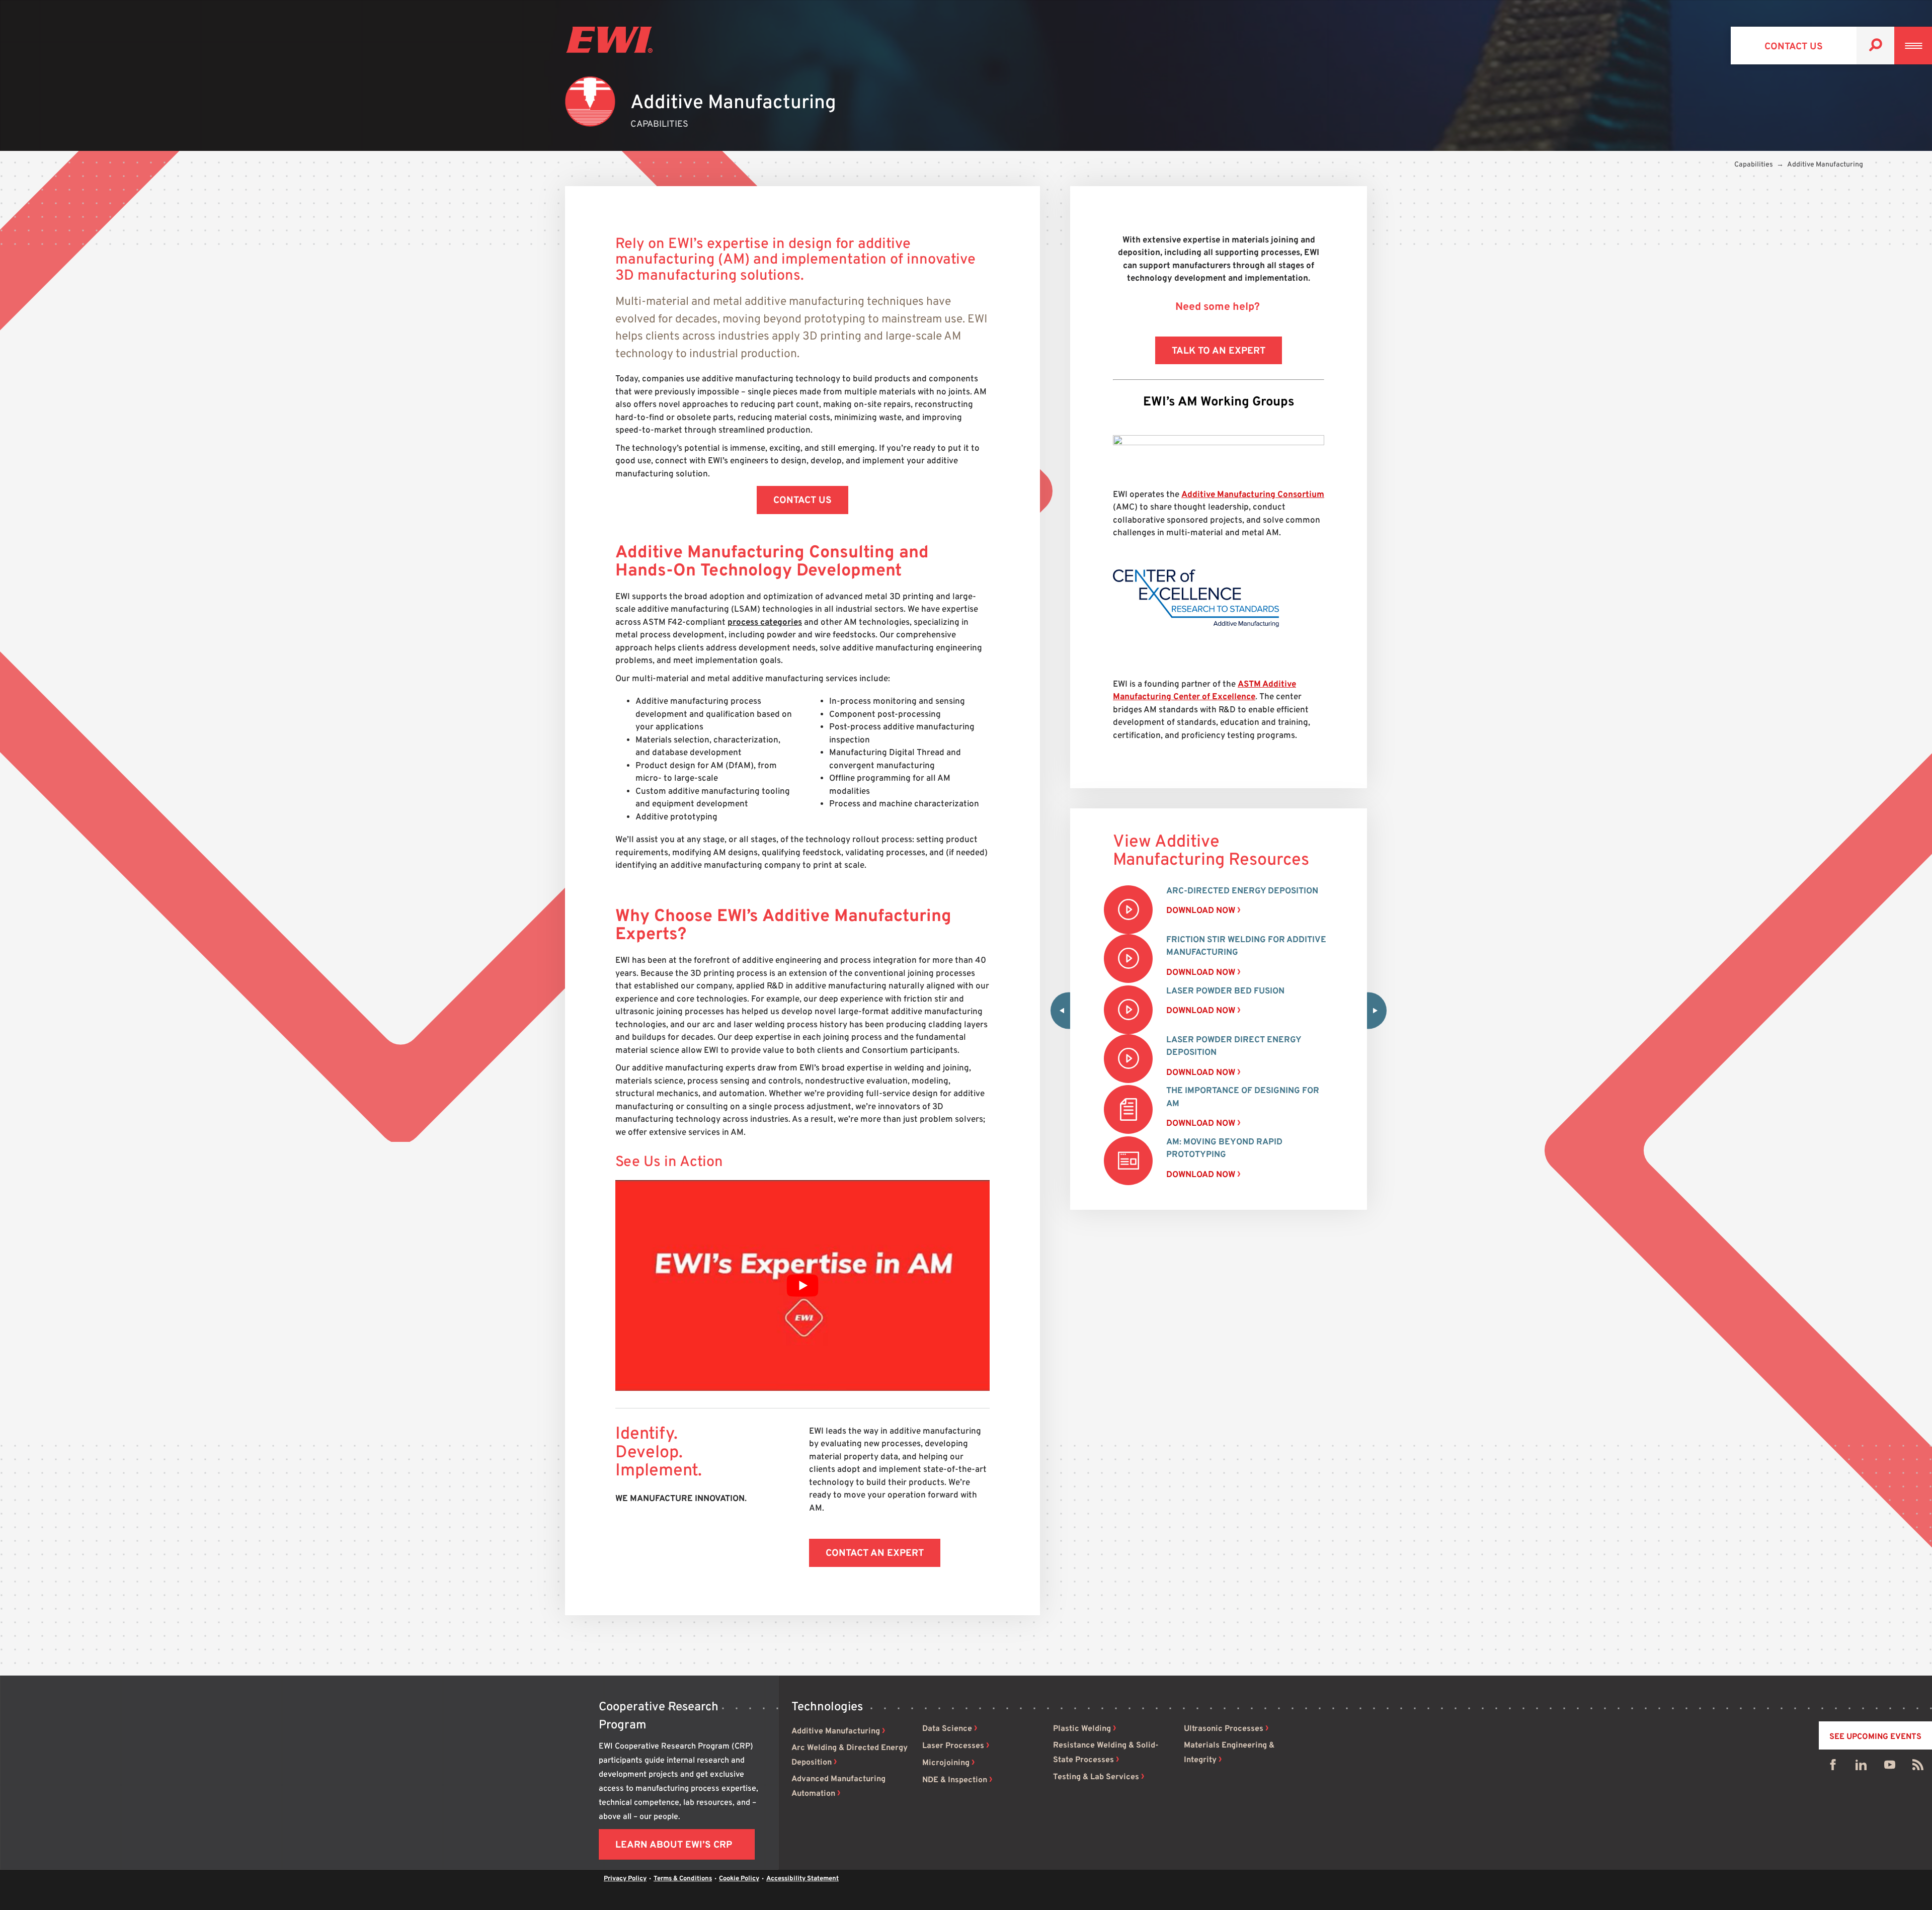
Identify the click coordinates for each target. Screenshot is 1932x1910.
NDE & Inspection (955, 1780)
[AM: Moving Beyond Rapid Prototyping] (1128, 1161)
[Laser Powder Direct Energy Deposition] (1128, 1059)
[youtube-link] (1890, 1767)
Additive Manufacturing (836, 1731)
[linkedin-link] (1861, 1767)
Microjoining (946, 1763)
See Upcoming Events (1875, 1737)
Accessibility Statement (802, 1879)
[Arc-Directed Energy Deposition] (1128, 910)
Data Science (947, 1729)
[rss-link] (1918, 1767)
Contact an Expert (875, 1553)
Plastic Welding (1082, 1729)
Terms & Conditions (683, 1879)
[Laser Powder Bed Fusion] (1128, 1010)
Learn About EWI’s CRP (674, 1845)
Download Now (1201, 911)
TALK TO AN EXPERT (1219, 351)
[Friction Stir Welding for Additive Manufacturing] (1128, 959)
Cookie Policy (739, 1879)
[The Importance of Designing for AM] (1128, 1109)
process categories (765, 623)
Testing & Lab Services (1096, 1777)
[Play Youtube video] (802, 1285)
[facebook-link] (1833, 1767)
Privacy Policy (625, 1879)
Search (1875, 46)
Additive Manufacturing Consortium (1253, 495)
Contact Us (1794, 47)
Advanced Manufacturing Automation (838, 1787)
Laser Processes (953, 1746)
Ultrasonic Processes (1224, 1729)
